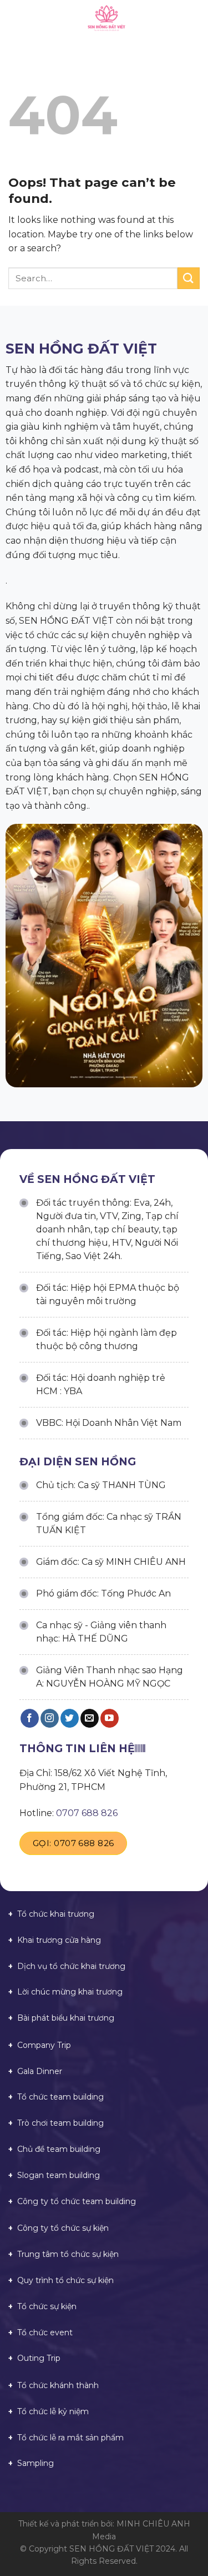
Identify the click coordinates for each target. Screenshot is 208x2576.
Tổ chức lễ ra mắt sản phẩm (70, 2438)
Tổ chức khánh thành (58, 2385)
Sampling (35, 2463)
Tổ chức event (45, 2333)
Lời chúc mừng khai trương (70, 1992)
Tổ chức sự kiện (47, 2306)
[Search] (196, 19)
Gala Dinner (40, 2071)
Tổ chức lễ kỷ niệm (53, 2411)
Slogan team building (59, 2175)
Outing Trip (39, 2358)
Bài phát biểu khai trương (66, 2018)
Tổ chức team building (60, 2097)
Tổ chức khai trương (56, 1914)
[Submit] (189, 278)
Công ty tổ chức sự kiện (63, 2228)
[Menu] (15, 19)
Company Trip (44, 2045)
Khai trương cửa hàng (59, 1940)
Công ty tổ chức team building (77, 2201)
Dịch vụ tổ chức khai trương (71, 1966)
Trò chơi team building (60, 2123)
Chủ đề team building (59, 2149)
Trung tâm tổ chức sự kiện (68, 2254)
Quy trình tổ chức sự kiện (65, 2280)
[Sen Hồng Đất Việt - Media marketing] (106, 19)
